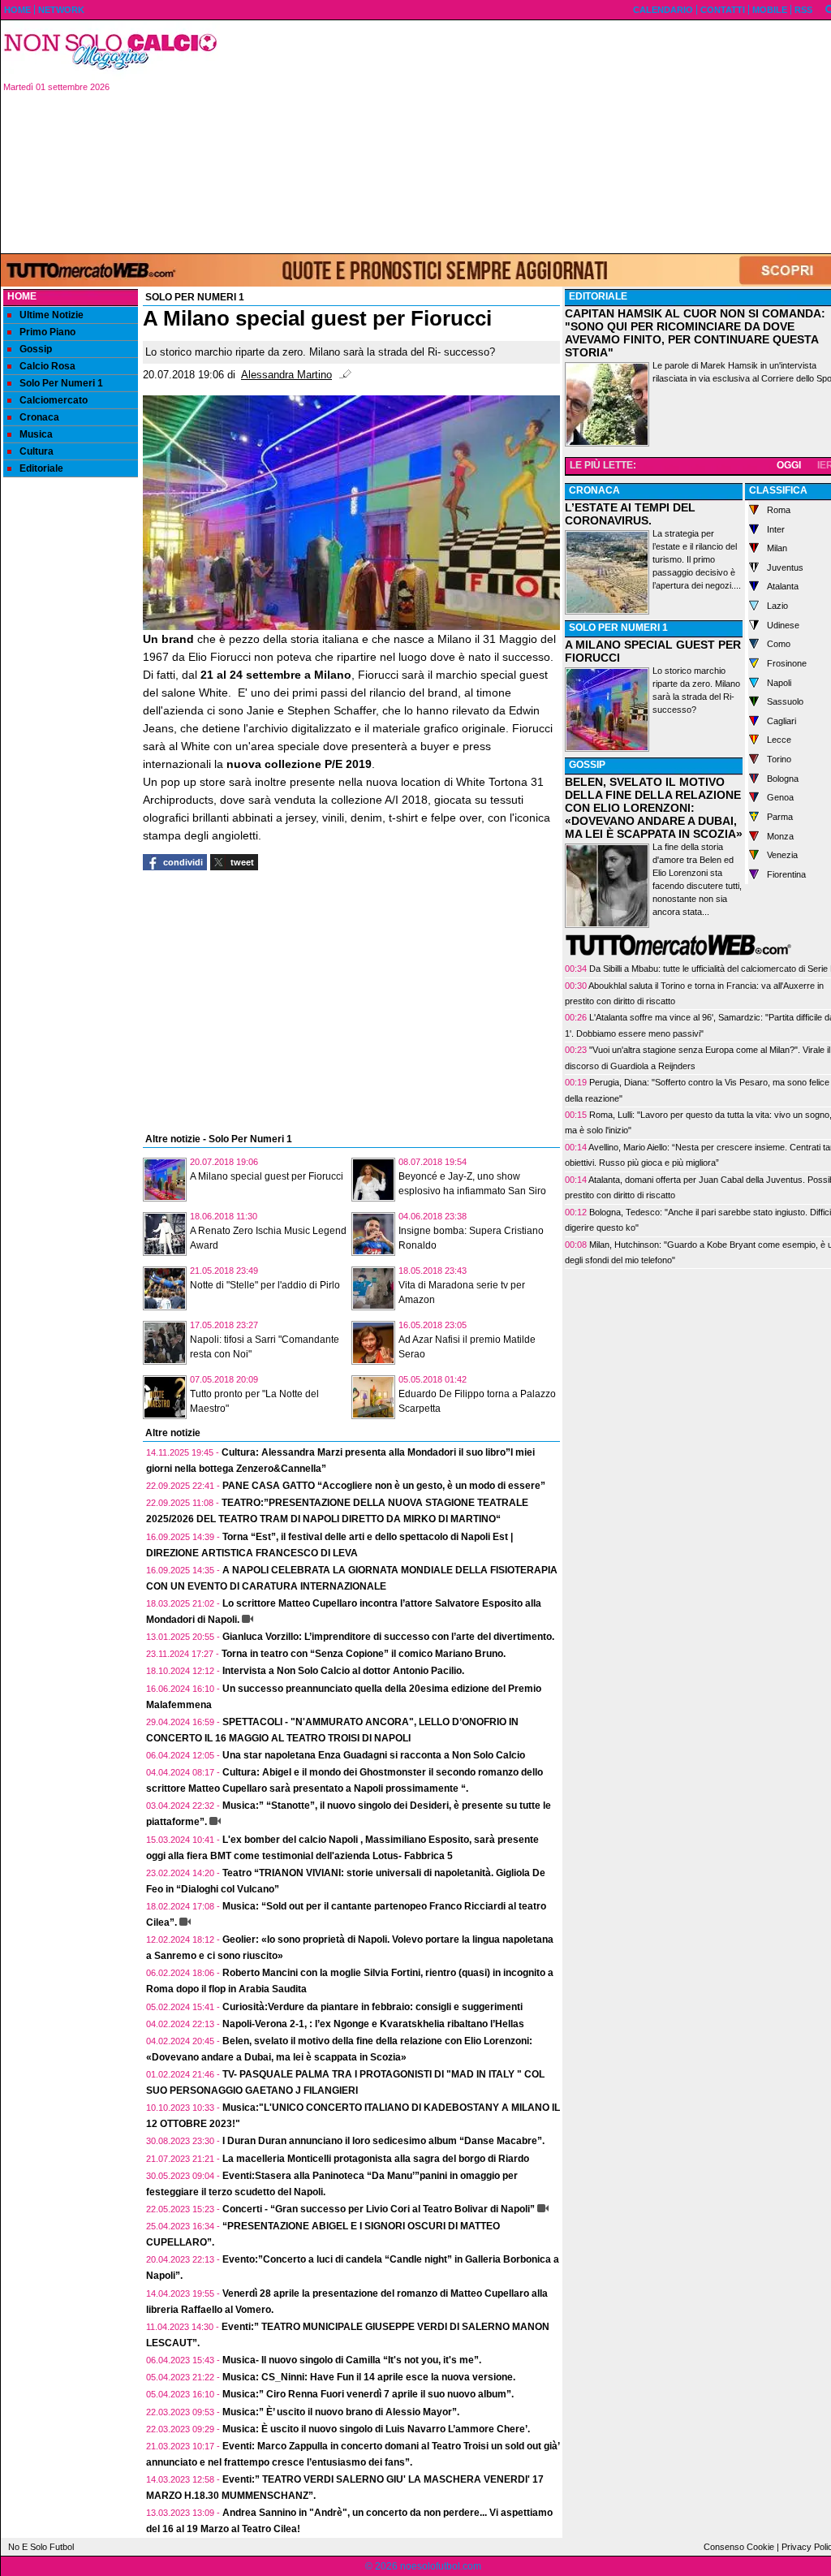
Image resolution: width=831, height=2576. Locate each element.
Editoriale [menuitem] (41, 468)
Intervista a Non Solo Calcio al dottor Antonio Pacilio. (343, 1671)
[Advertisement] (71, 736)
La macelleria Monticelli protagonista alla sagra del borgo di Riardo (376, 2159)
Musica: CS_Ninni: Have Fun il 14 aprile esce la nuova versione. (369, 2377)
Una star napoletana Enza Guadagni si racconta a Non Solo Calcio (374, 1755)
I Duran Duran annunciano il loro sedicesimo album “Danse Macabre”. (383, 2141)
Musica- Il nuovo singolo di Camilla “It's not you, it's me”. (352, 2360)
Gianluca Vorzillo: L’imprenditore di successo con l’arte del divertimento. (388, 1637)
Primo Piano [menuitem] (47, 332)
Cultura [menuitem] (37, 451)
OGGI (789, 465)
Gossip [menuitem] (36, 349)
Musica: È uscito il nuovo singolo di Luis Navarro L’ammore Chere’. (376, 2429)
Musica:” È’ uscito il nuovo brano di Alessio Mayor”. (341, 2412)
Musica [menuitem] (36, 434)
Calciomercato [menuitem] (54, 400)
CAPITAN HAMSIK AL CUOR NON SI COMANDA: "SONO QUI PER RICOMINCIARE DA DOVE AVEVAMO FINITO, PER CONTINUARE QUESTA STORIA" (695, 333)
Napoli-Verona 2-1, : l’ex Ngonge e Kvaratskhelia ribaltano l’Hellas (373, 2024)
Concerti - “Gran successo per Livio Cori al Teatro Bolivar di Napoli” (379, 2209)
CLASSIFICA (778, 490)
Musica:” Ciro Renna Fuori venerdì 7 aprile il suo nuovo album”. (368, 2394)
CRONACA (594, 490)
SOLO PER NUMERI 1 (618, 628)
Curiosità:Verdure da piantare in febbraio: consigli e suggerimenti (372, 2007)
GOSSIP (587, 765)
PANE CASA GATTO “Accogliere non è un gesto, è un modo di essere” (384, 1486)
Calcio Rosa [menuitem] (47, 366)
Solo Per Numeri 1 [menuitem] (61, 383)
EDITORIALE (598, 296)
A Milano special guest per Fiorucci (267, 1176)
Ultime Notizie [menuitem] (52, 315)
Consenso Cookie (739, 2547)
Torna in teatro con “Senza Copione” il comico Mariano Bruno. (364, 1654)
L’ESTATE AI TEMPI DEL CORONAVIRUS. (630, 514)
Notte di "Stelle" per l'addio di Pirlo (265, 1285)
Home (22, 296)
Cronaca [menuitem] (39, 417)
